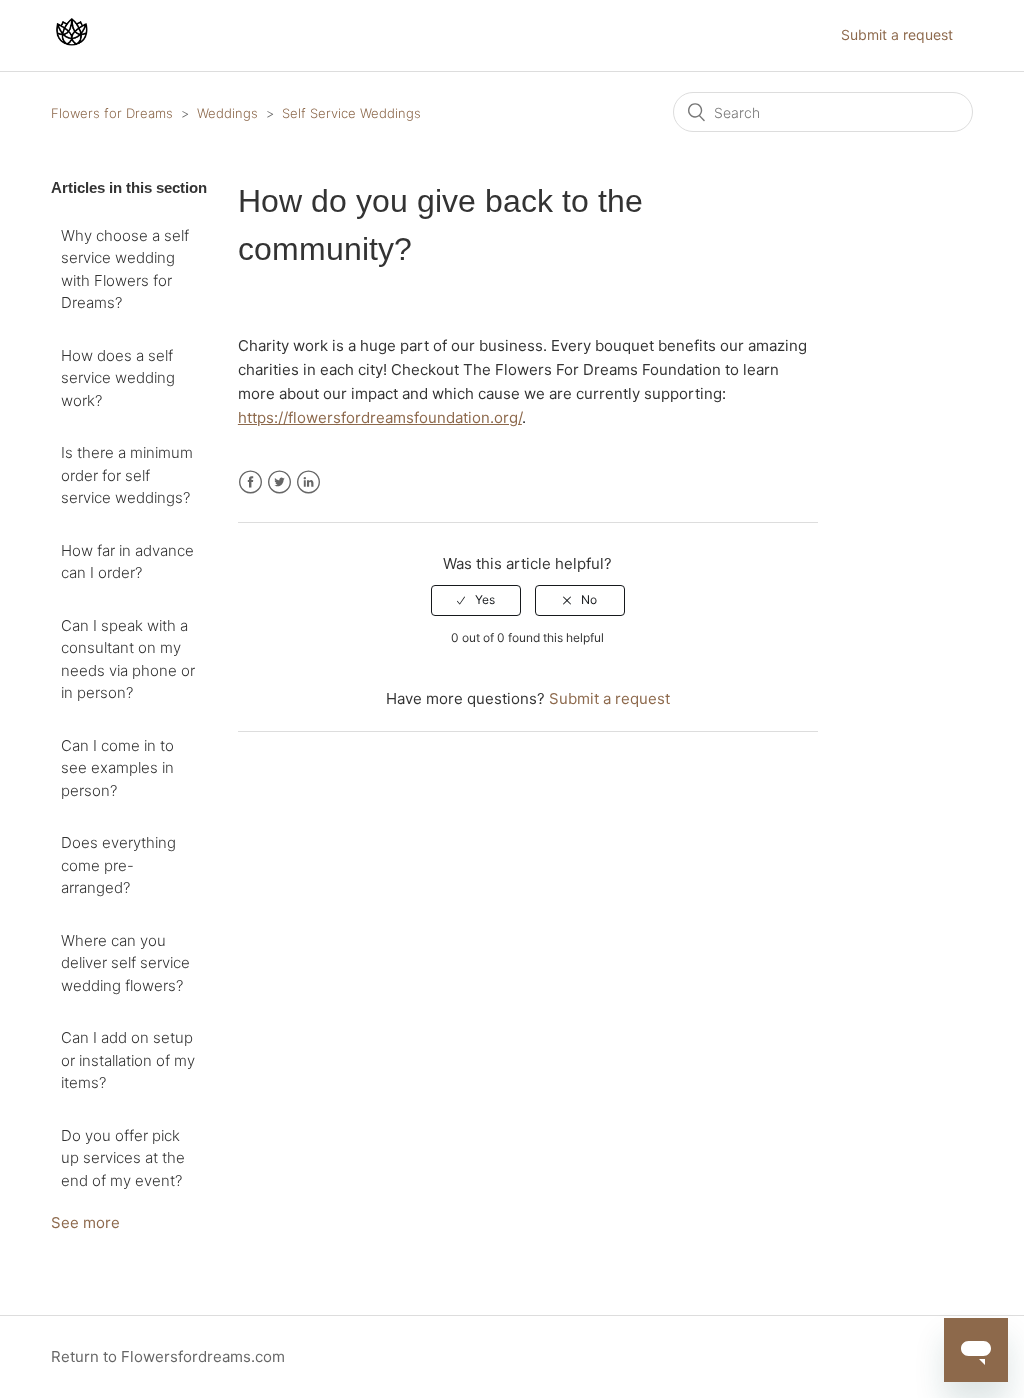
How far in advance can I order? (127, 562)
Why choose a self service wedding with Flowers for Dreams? (125, 269)
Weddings (227, 113)
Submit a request (897, 34)
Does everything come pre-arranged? (118, 865)
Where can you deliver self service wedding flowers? (125, 963)
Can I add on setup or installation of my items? (128, 1060)
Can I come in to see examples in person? (117, 768)
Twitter (279, 482)
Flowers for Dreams (112, 113)
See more (85, 1222)
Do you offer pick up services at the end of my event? (123, 1158)
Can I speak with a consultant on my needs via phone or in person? (128, 659)
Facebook (250, 482)
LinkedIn (308, 482)
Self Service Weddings (351, 113)
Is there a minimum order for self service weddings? (127, 475)
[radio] (476, 600)
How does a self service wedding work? (118, 378)
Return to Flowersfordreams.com (168, 1356)
